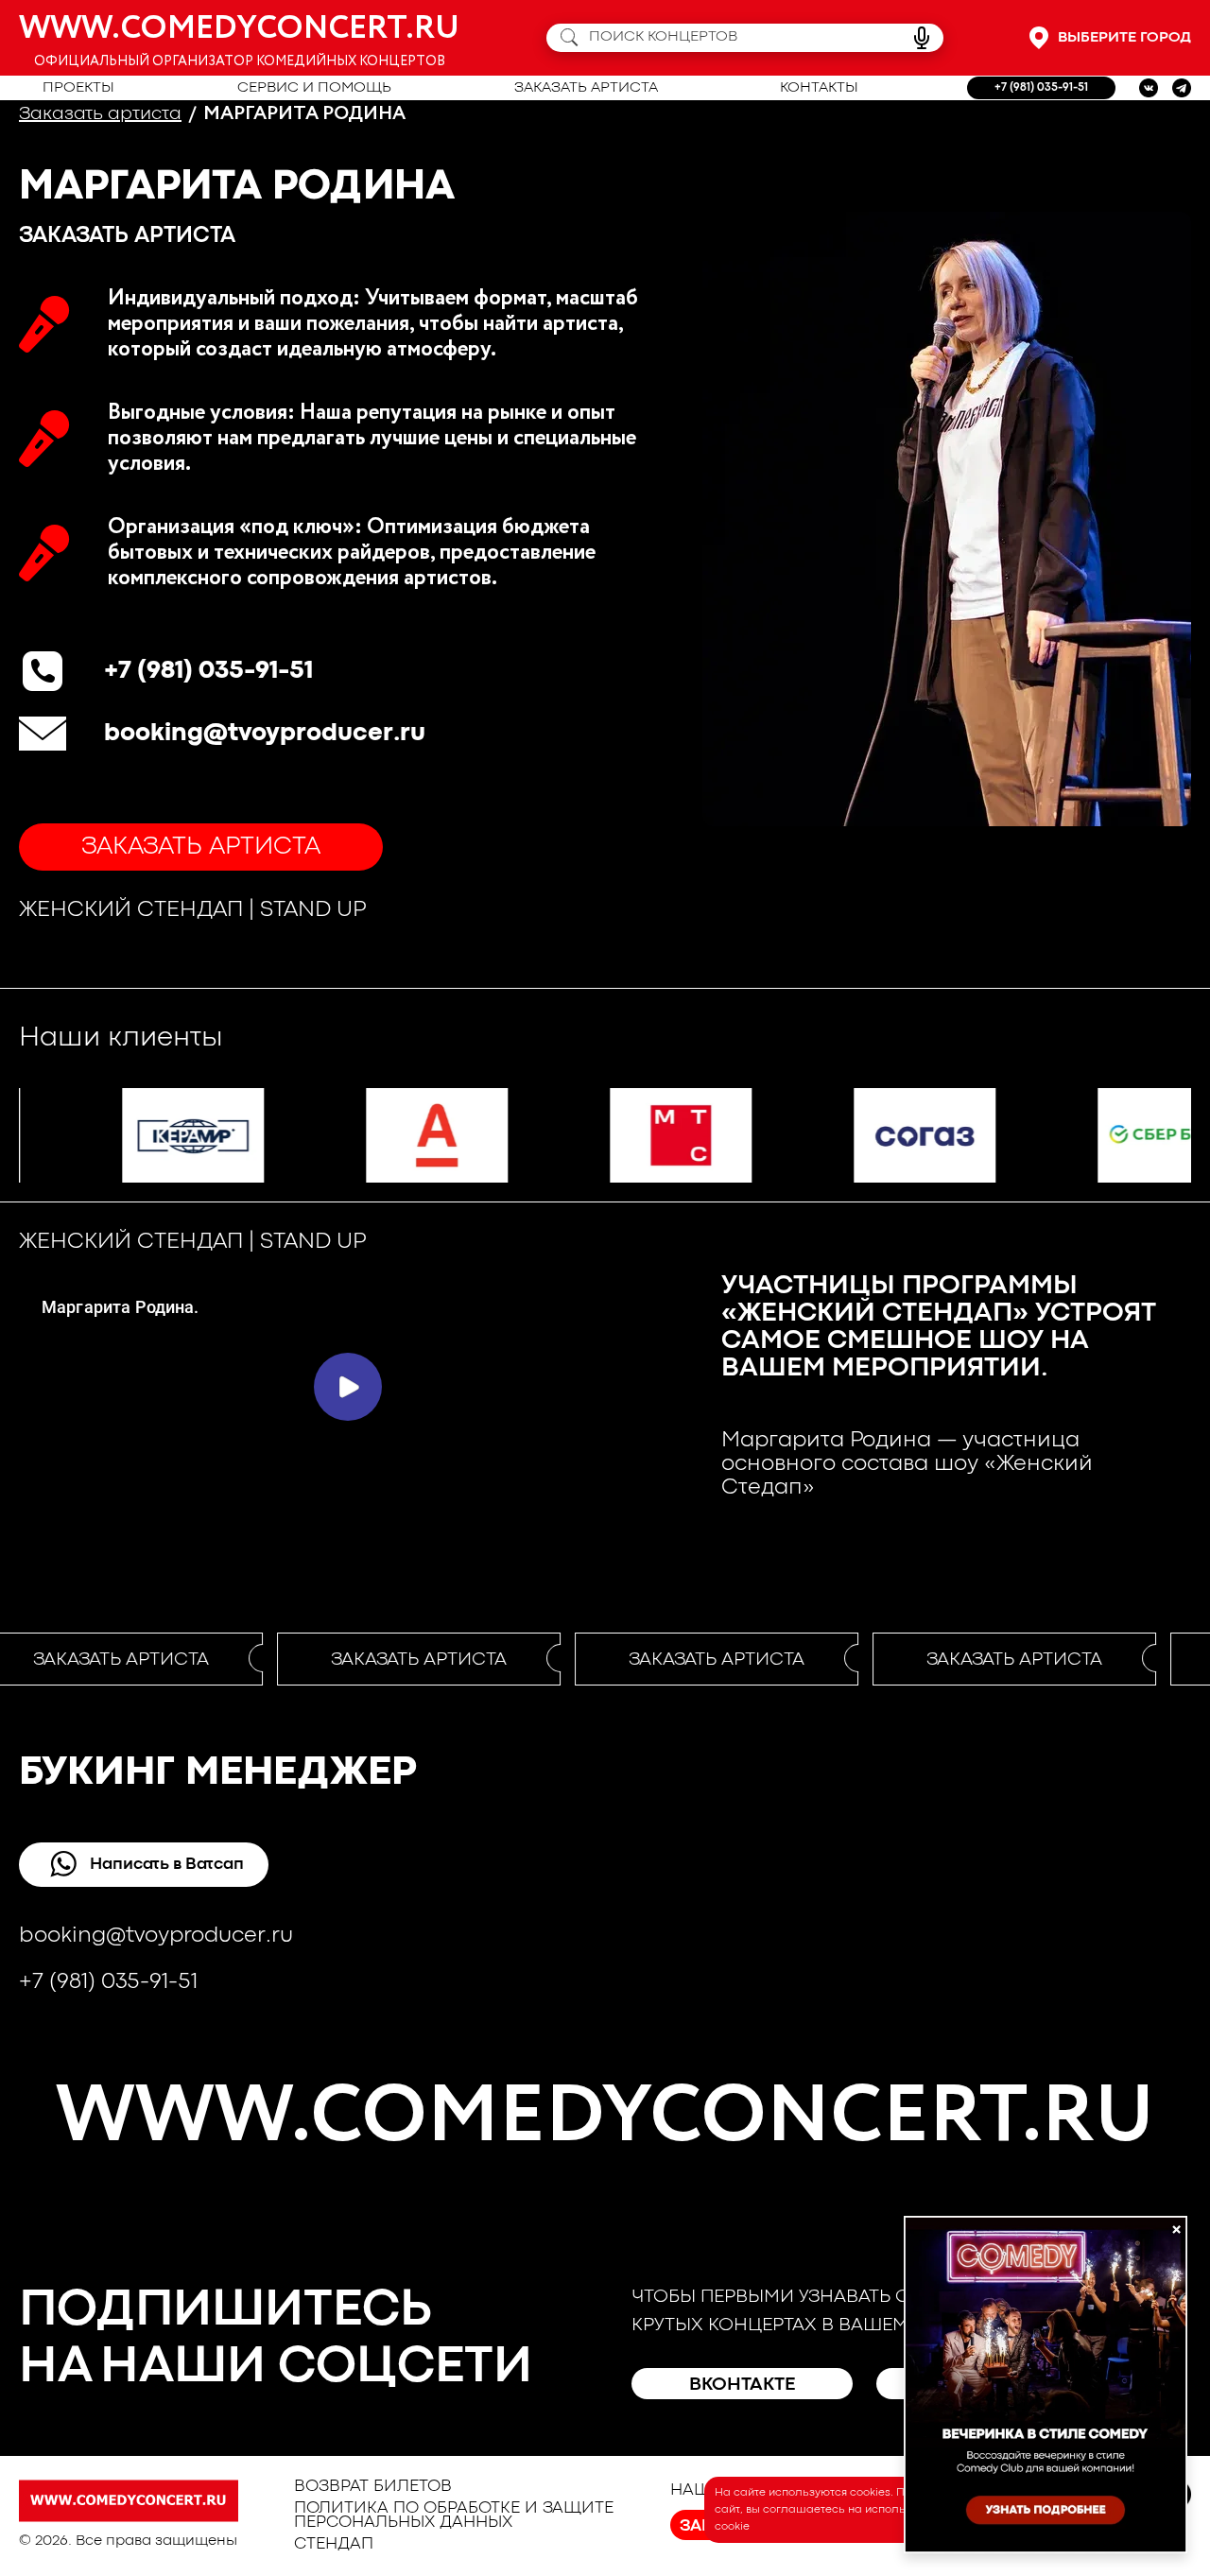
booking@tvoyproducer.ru (265, 734)
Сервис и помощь (314, 88)
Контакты (819, 88)
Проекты (78, 88)
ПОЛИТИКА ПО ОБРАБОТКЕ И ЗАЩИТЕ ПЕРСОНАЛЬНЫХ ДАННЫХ (454, 2515)
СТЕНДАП (334, 2544)
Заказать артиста (586, 88)
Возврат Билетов (373, 2487)
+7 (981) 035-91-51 (1041, 88)
